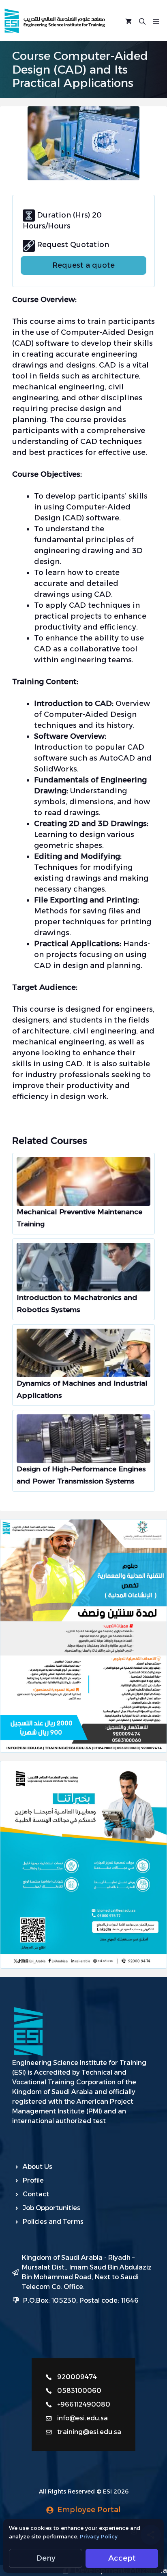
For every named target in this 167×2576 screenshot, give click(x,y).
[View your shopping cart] (128, 21)
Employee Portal (89, 2510)
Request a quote (83, 265)
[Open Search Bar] (142, 21)
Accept (122, 2558)
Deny (46, 2558)
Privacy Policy (99, 2536)
